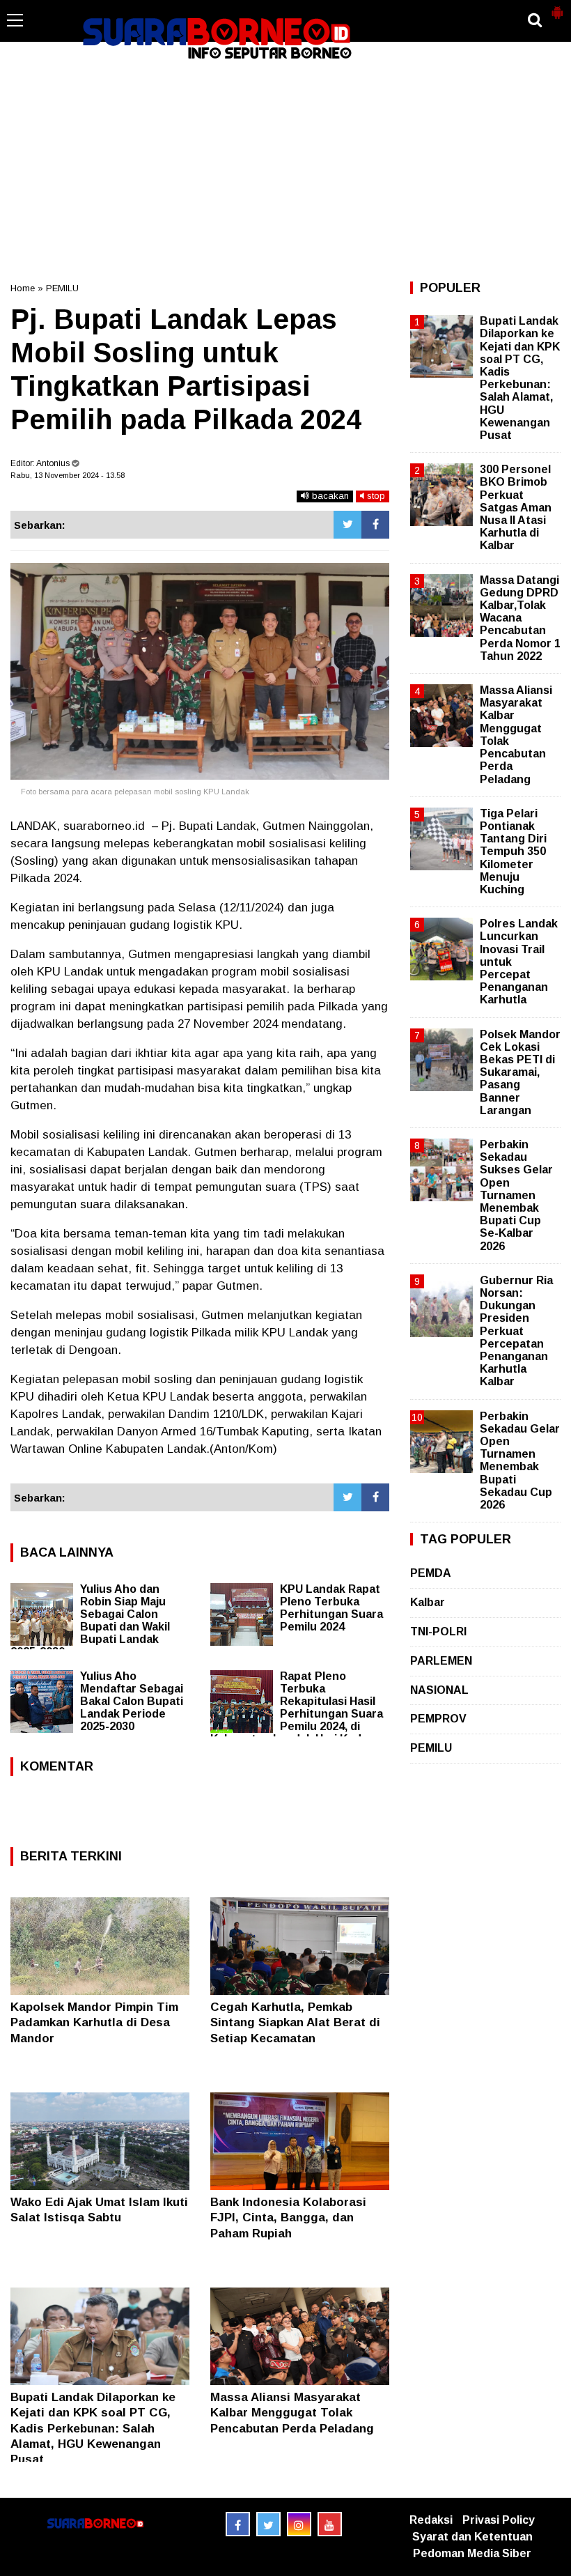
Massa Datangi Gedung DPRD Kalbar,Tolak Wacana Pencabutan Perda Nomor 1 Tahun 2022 (520, 618)
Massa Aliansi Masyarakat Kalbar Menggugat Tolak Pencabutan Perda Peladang (292, 2413)
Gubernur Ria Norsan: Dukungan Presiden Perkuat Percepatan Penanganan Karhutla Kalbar (516, 1331)
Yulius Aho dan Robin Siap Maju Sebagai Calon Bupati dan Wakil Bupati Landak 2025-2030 (90, 1620)
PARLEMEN (441, 1661)
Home (23, 288)
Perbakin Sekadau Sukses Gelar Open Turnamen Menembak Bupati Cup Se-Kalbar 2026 (516, 1195)
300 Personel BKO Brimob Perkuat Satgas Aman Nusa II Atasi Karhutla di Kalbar (516, 507)
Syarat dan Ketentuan (472, 2537)
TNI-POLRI (438, 1632)
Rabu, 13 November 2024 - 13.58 (68, 475)
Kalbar (428, 1602)
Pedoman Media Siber (472, 2553)
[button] (557, 7)
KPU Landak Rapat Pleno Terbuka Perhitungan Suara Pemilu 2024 (331, 1608)
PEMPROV (438, 1719)
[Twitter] (347, 525)
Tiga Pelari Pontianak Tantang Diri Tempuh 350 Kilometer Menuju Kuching (513, 851)
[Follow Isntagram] (299, 2524)
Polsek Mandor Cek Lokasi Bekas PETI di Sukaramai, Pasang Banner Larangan (520, 1072)
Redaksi (431, 2520)
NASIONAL (439, 1690)
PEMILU (62, 288)
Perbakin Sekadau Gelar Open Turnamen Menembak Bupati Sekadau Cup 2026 (520, 1460)
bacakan (329, 496)
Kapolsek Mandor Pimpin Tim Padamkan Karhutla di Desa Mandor (94, 2022)
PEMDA (431, 1573)
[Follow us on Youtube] (330, 2524)
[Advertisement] (285, 170)
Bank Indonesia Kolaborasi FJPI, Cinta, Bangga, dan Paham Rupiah (288, 2218)
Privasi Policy (499, 2520)
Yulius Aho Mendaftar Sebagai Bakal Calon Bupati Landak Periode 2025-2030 (132, 1701)
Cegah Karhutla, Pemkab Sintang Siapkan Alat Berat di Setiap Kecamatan (295, 2022)
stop (375, 496)
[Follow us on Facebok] (238, 2524)
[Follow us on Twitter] (268, 2524)
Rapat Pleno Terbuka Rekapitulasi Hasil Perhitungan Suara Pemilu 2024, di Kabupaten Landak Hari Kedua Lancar (297, 1714)
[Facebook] (375, 525)
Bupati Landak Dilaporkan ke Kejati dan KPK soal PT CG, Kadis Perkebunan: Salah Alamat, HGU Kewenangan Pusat (93, 2428)
